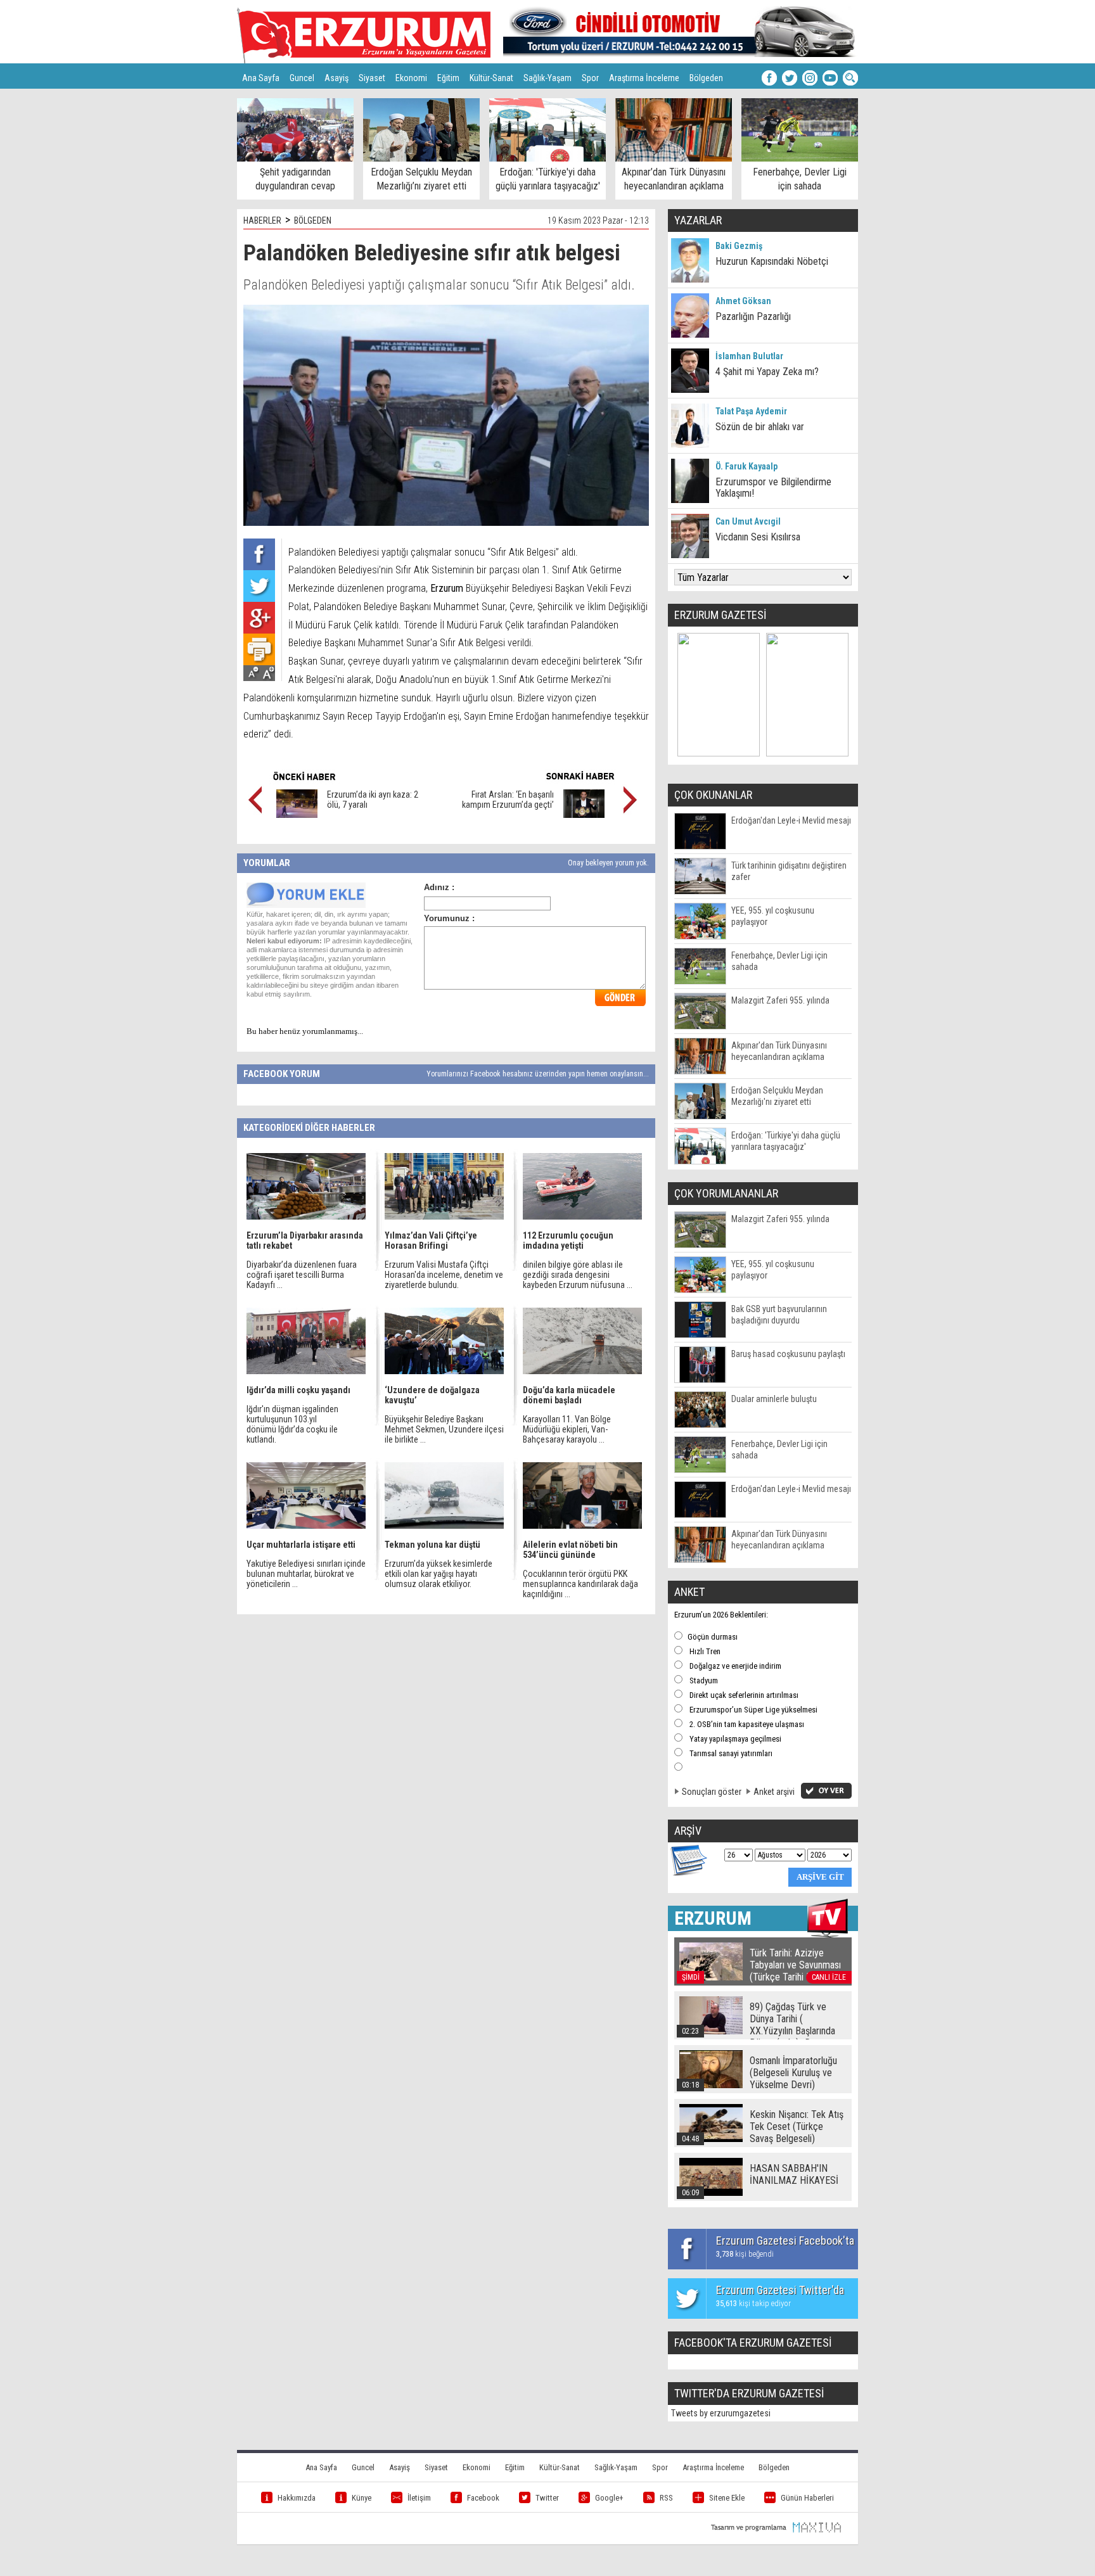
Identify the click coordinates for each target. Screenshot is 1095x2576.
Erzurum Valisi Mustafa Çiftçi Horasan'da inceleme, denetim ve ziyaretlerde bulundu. (444, 1275)
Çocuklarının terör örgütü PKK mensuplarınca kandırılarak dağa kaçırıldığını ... (580, 1584)
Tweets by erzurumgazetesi (721, 2413)
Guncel (302, 78)
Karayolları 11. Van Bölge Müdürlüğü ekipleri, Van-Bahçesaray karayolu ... (567, 1429)
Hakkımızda (297, 2498)
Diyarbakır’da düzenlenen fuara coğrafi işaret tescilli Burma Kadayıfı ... (302, 1275)
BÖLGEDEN (313, 220)
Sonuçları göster (712, 1792)
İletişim (419, 2498)
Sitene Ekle (727, 2498)
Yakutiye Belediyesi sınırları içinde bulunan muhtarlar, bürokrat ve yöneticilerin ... (306, 1574)
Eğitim (448, 78)
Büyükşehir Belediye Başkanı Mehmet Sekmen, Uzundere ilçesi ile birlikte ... (444, 1429)
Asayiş (336, 78)
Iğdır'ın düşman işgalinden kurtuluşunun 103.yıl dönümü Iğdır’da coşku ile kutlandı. (292, 1424)
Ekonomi (411, 78)
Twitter (547, 2498)
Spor (590, 78)
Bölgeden (706, 78)
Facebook (483, 2498)
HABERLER (262, 220)
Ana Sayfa (261, 78)
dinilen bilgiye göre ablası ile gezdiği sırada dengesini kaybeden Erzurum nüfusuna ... (578, 1275)
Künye (362, 2498)
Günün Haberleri (807, 2498)
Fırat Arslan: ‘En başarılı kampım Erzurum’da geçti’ (508, 800)
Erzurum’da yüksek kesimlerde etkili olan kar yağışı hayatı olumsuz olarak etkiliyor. (439, 1574)
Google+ (609, 2498)
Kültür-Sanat (491, 78)
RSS (666, 2498)
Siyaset (372, 78)
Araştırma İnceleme (644, 78)
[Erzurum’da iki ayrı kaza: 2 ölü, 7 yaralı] (297, 815)
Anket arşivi (774, 1792)
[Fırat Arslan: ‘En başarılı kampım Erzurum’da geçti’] (584, 815)
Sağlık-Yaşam (547, 78)
